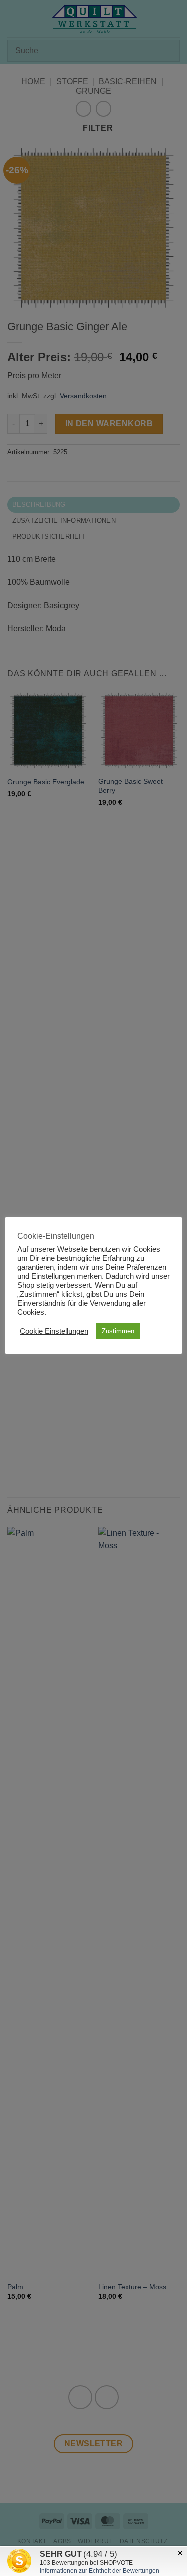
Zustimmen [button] (118, 1331)
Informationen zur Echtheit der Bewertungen (99, 2571)
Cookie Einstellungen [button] (54, 1331)
